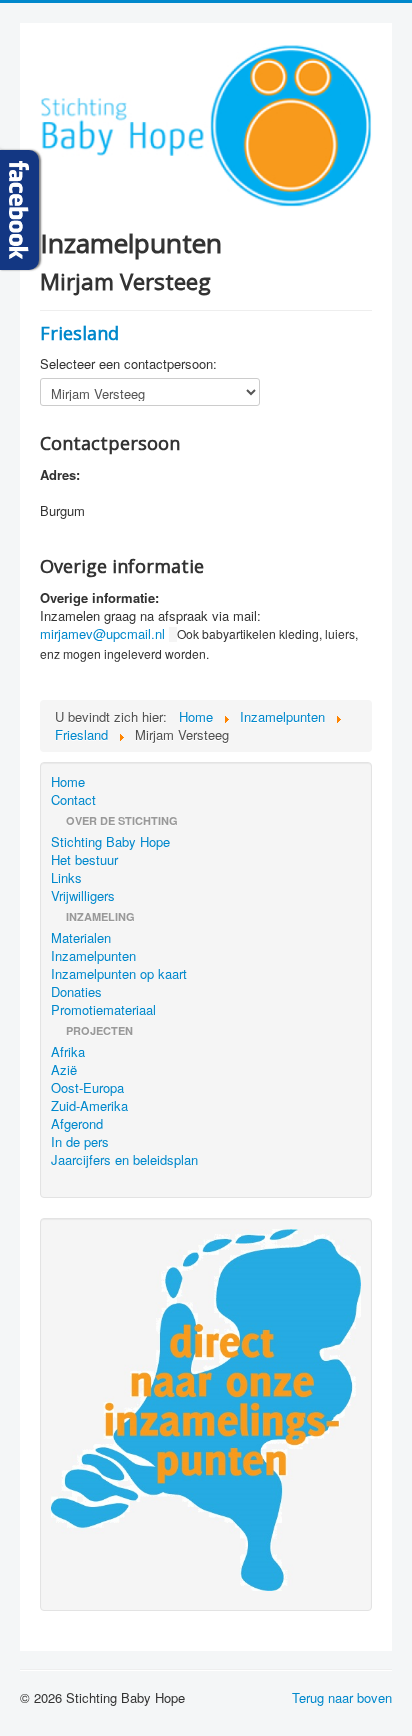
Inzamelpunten (93, 956)
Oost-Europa (87, 1088)
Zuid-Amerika (89, 1106)
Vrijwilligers (83, 896)
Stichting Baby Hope (110, 842)
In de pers (80, 1142)
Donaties (76, 992)
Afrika (68, 1052)
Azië (64, 1070)
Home (68, 782)
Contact (73, 800)
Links (66, 878)
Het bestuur (84, 860)
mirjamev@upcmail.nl (102, 633)
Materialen (81, 938)
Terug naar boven (342, 1697)
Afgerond (77, 1124)
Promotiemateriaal (103, 1010)
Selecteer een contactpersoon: (128, 364)
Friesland (79, 333)
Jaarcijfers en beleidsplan (124, 1160)
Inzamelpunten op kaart (119, 974)
